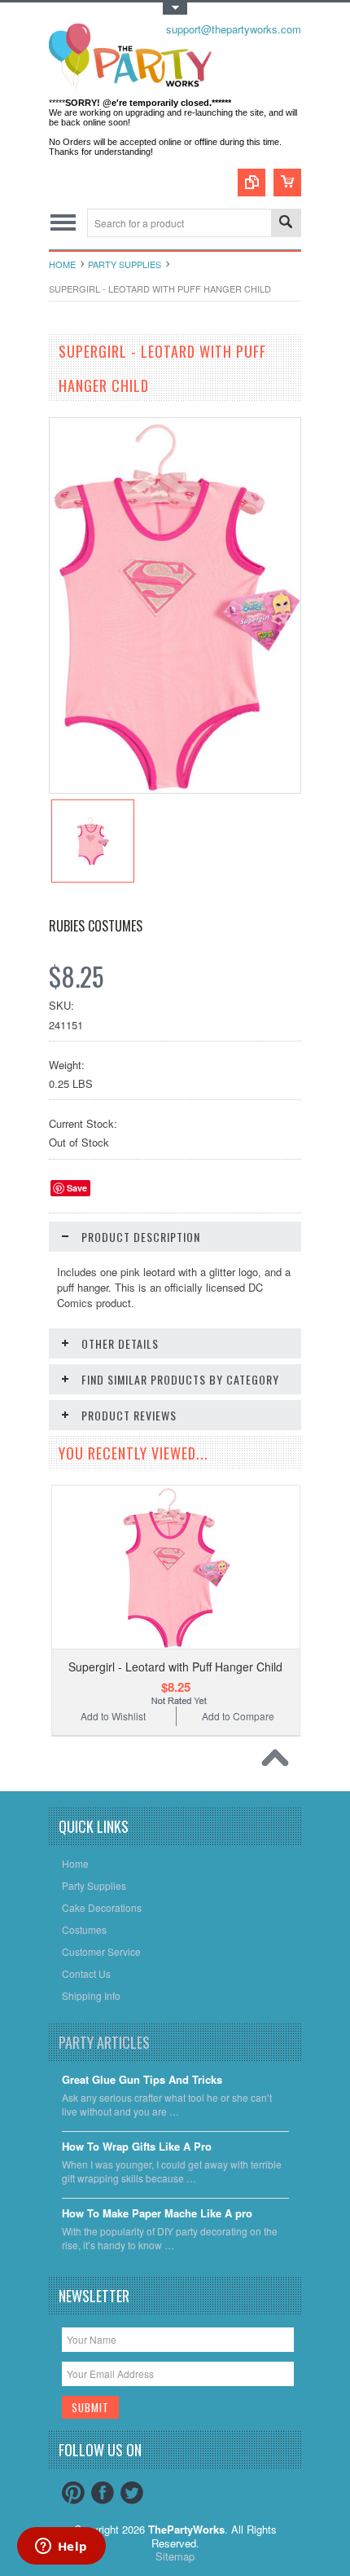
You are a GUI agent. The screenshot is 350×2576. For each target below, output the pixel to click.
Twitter (132, 2493)
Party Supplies (125, 264)
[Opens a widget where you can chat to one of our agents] (61, 2547)
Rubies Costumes (96, 926)
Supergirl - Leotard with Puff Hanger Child (175, 1667)
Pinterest (73, 2493)
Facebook (103, 2493)
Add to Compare (238, 1716)
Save (77, 1188)
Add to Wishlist (113, 1716)
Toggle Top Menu (175, 9)
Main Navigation (63, 223)
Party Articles (104, 2042)
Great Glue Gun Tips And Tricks (142, 2080)
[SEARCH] (286, 224)
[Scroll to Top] (279, 1762)
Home (62, 264)
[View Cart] (287, 183)
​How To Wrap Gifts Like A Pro (137, 2147)
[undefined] (175, 788)
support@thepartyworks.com (234, 29)
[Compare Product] (252, 183)
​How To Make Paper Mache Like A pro (157, 2214)
